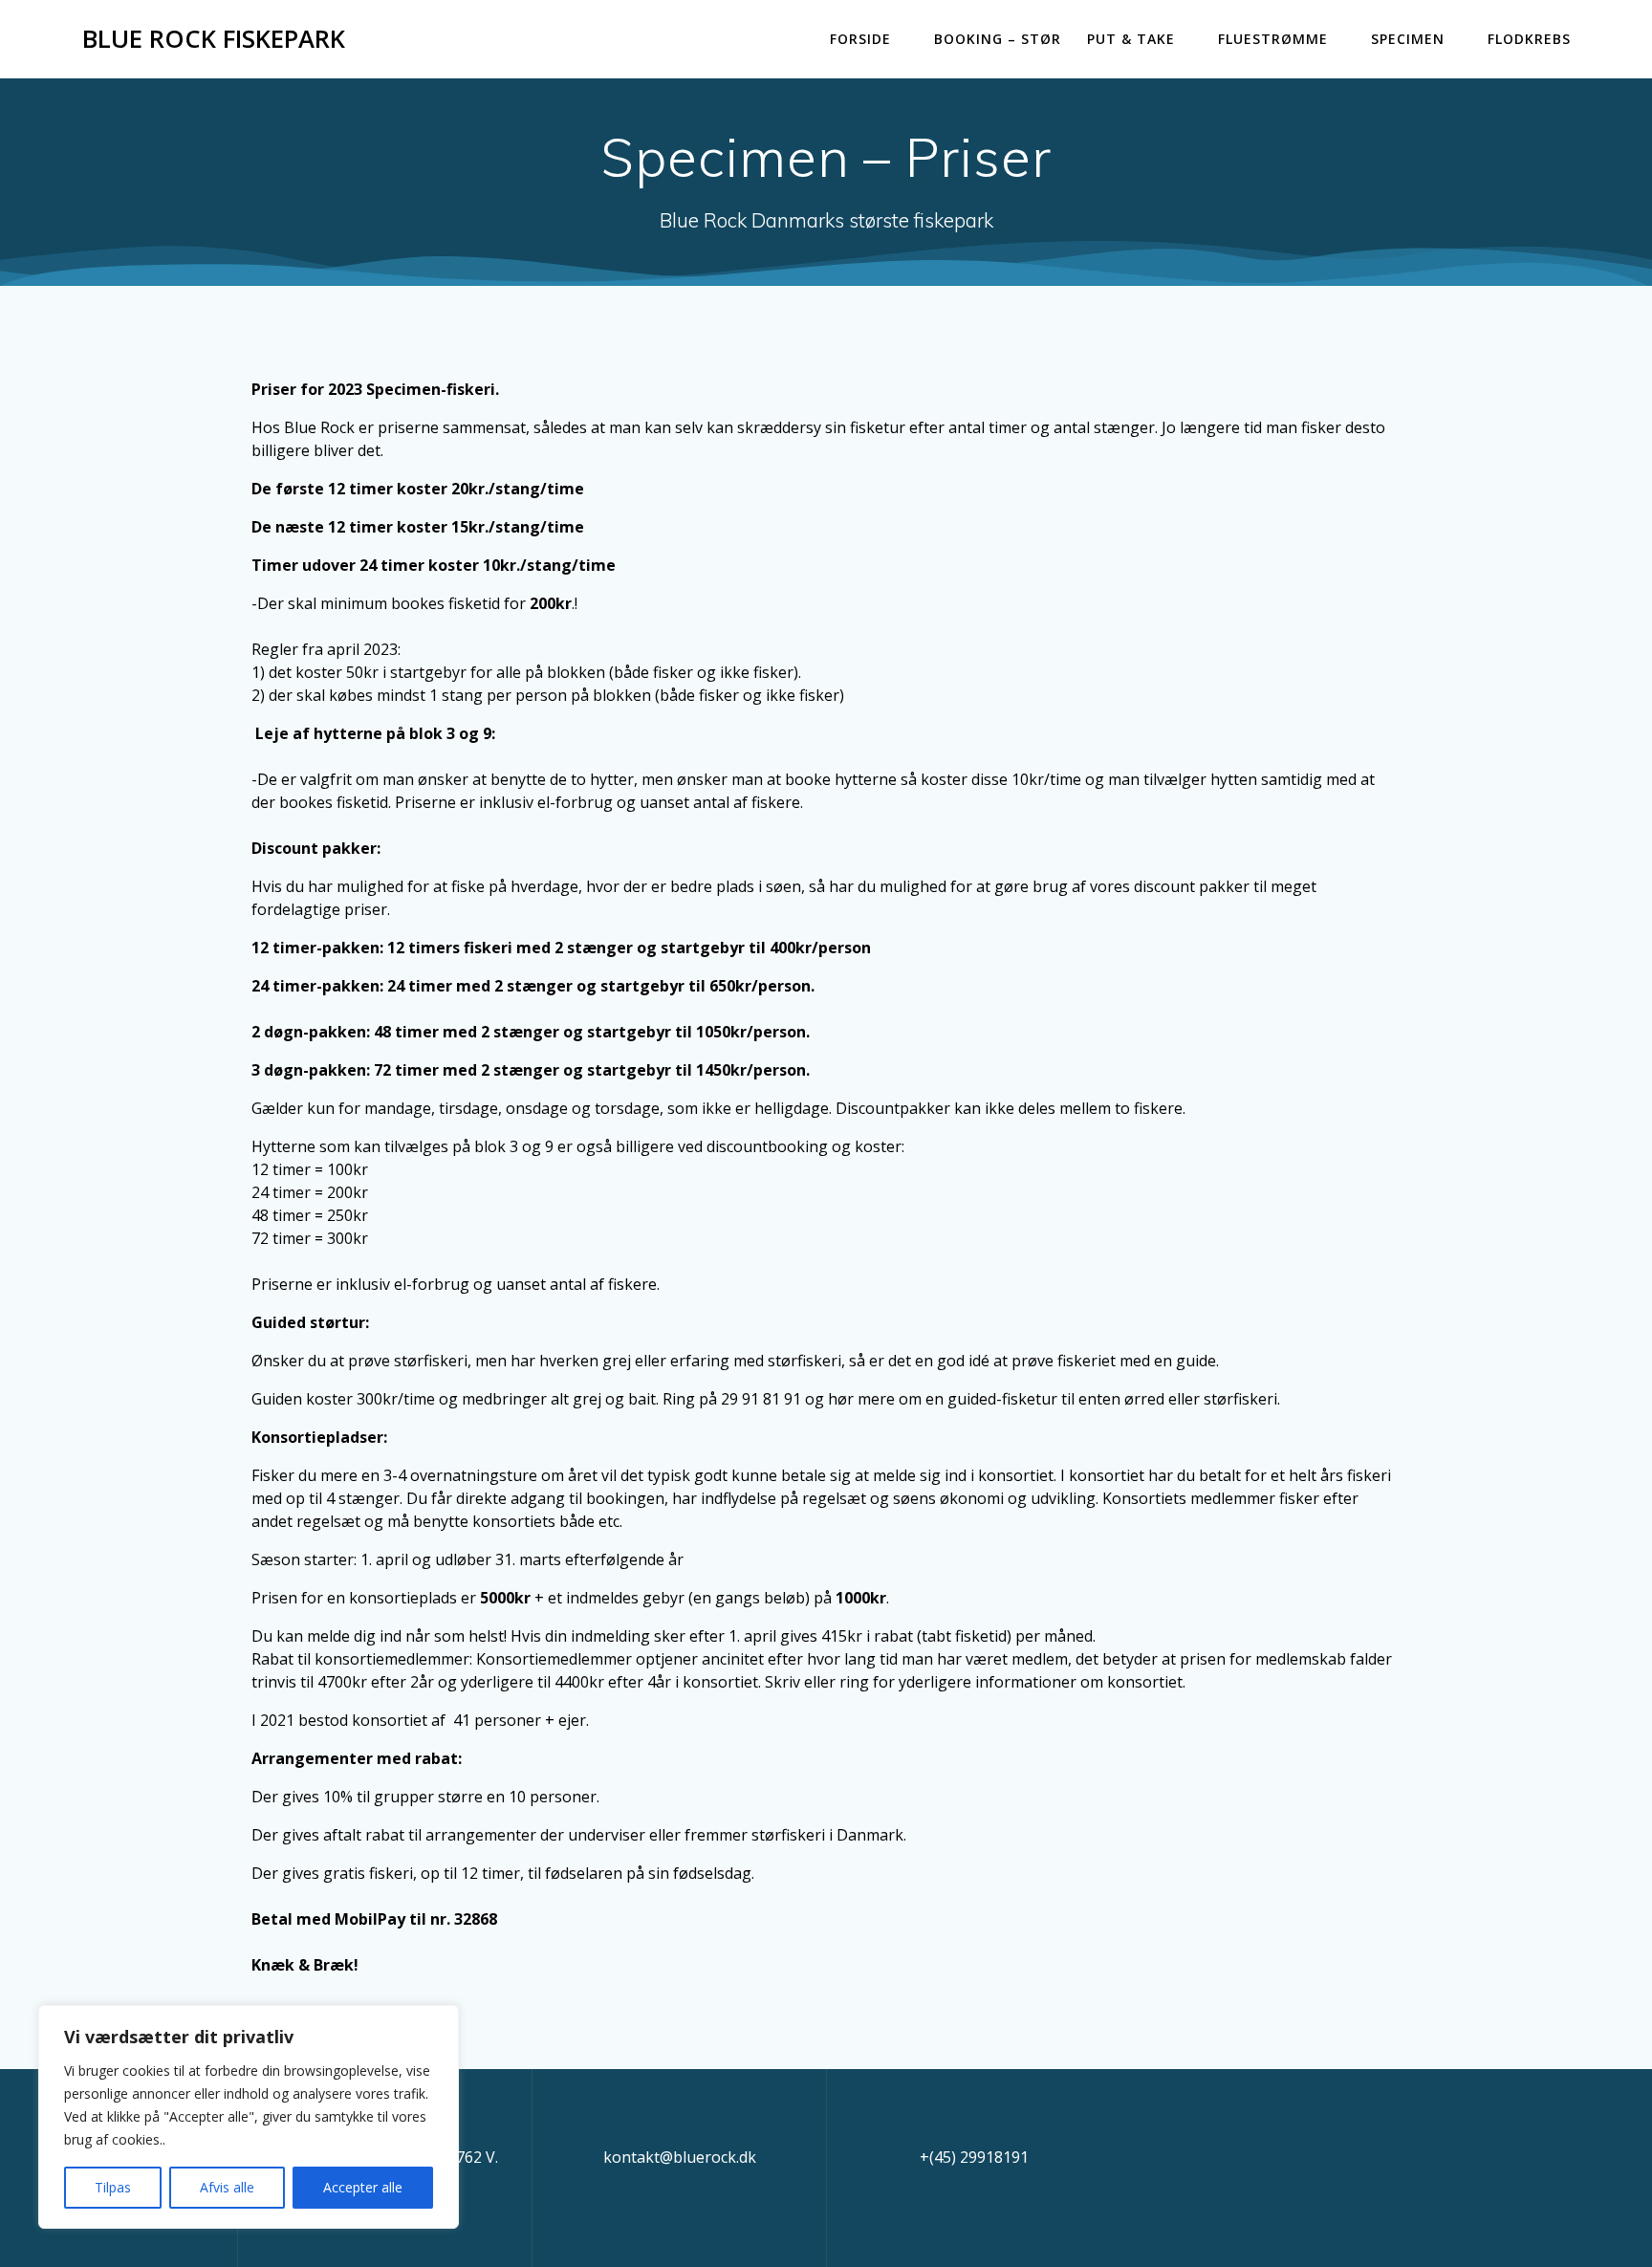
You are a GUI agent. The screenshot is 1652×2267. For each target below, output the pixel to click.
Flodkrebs (1529, 39)
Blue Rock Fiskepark (214, 39)
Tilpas (113, 2187)
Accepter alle (363, 2187)
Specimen (1408, 39)
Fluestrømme (1273, 39)
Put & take (1131, 39)
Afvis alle (227, 2187)
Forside (860, 39)
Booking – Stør (998, 39)
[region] (249, 2117)
